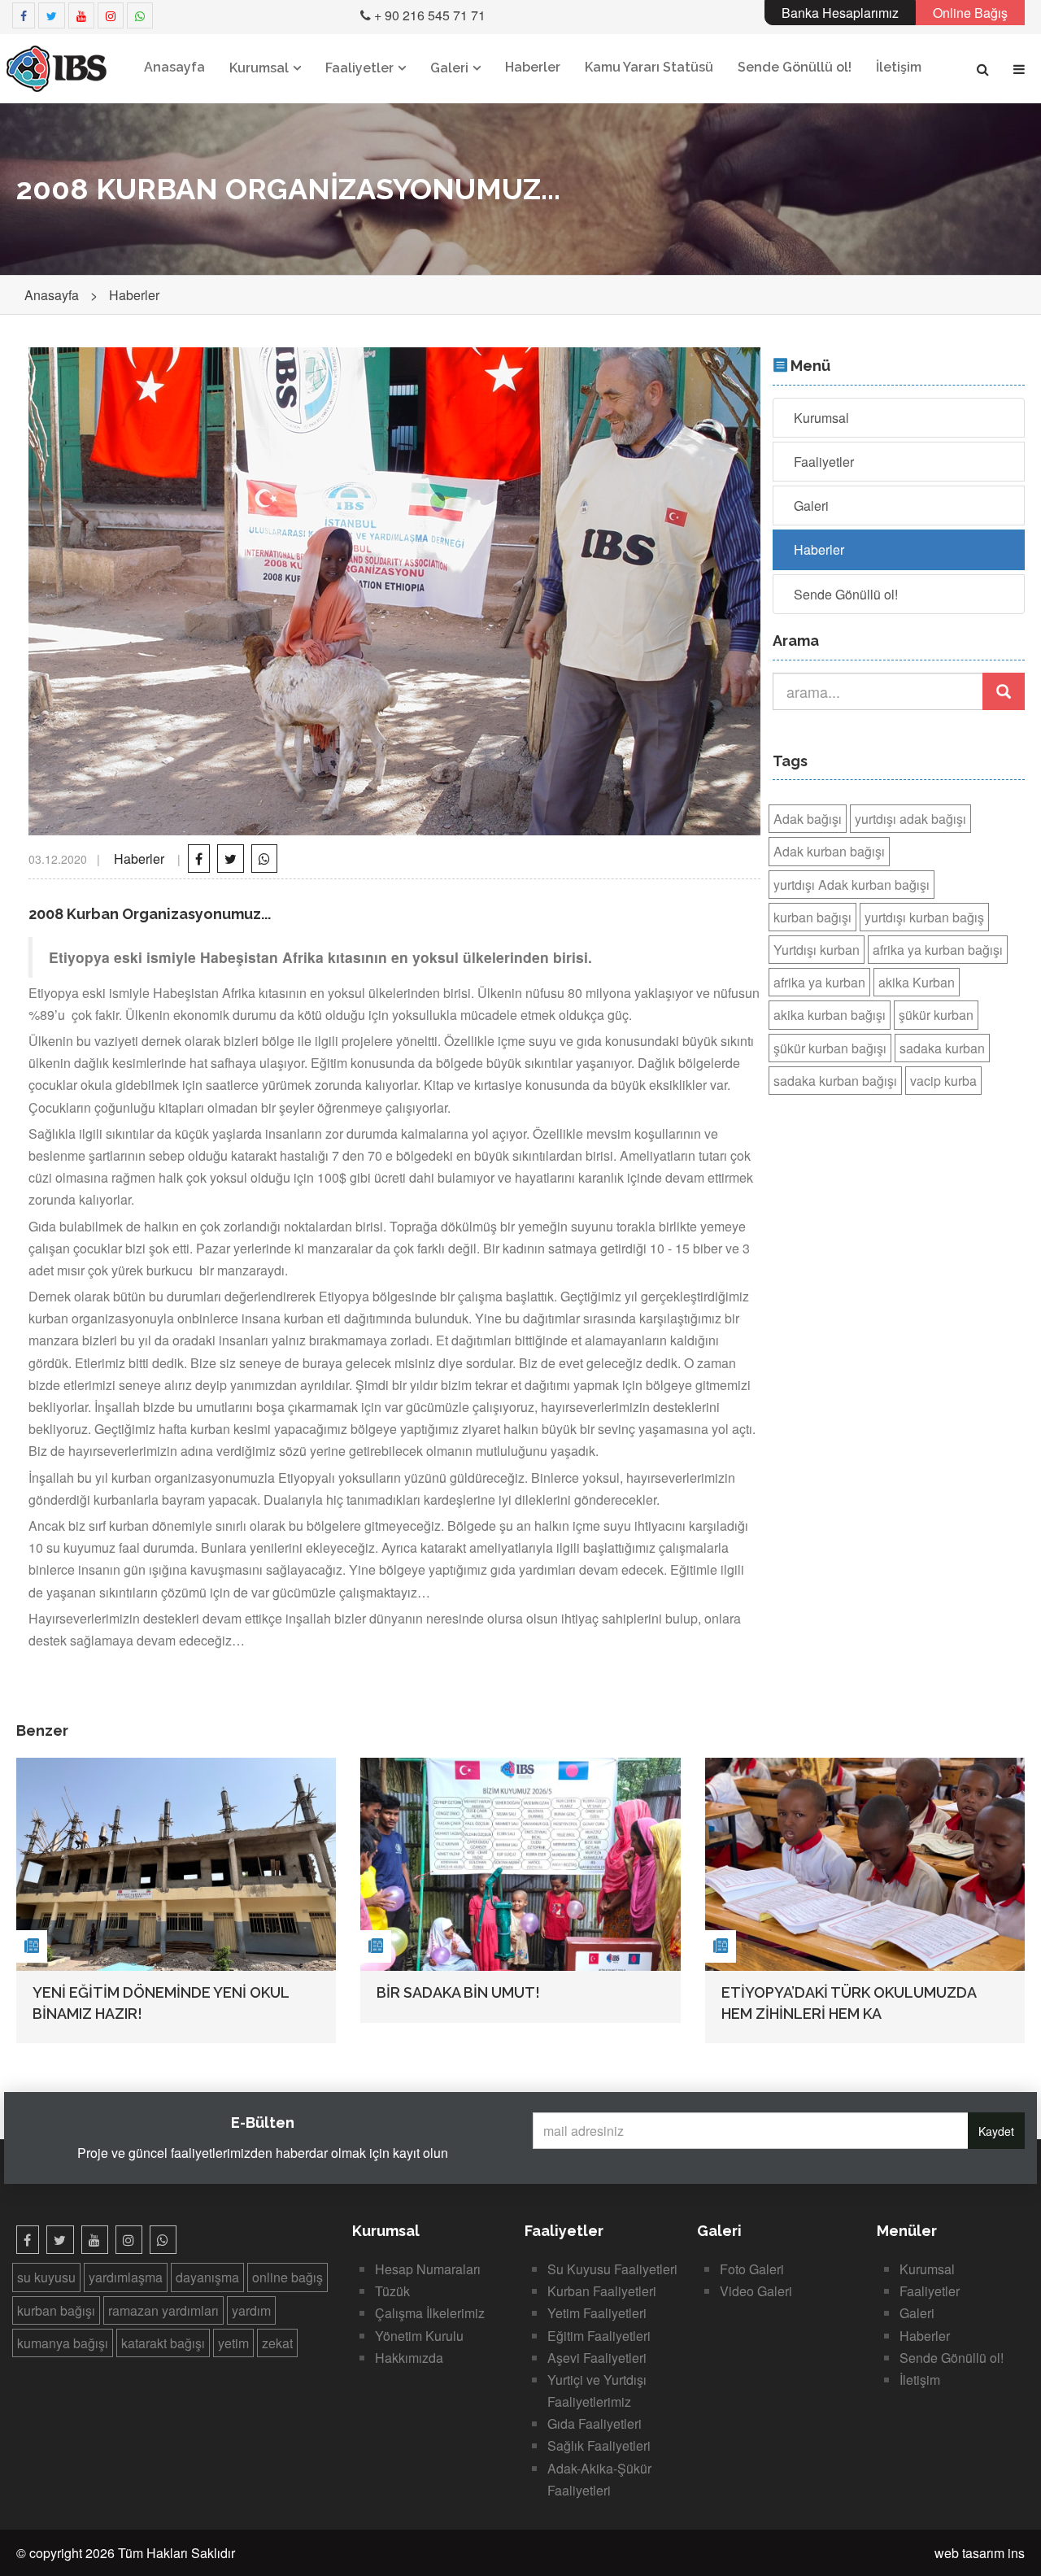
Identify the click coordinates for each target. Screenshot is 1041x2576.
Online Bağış (970, 13)
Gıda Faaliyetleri (595, 2423)
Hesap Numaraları (428, 2269)
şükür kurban (936, 1015)
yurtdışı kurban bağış (924, 917)
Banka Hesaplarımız (840, 13)
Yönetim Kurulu (419, 2336)
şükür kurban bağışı (830, 1048)
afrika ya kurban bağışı (938, 950)
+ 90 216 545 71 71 (428, 15)
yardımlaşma (126, 2277)
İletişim (899, 67)
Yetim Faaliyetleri (597, 2313)
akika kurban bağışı (830, 1015)
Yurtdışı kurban (817, 950)
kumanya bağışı (63, 2343)
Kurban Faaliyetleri (602, 2291)
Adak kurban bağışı (829, 851)
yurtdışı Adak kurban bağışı (852, 885)
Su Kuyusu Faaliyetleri (612, 2269)
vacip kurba (943, 1081)
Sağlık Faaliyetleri (599, 2445)
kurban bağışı (812, 917)
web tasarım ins (980, 2553)
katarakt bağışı (163, 2343)
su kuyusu (46, 2277)
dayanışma (207, 2277)
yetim (233, 2343)
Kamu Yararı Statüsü (649, 67)
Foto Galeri (752, 2269)
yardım (251, 2310)
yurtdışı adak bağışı (910, 819)
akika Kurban (917, 982)
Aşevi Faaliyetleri (597, 2358)
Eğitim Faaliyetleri (599, 2336)
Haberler (533, 67)
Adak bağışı (808, 819)
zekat (277, 2343)
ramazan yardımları (163, 2310)
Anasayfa (174, 67)
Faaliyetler (359, 68)
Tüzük (392, 2291)
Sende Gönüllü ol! (795, 67)
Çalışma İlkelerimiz (430, 2313)
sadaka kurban (942, 1048)
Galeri (449, 68)
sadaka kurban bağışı (835, 1081)
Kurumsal (259, 68)
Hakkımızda (409, 2358)
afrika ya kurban (819, 982)
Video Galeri (756, 2291)
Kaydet (996, 2131)
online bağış (287, 2277)
